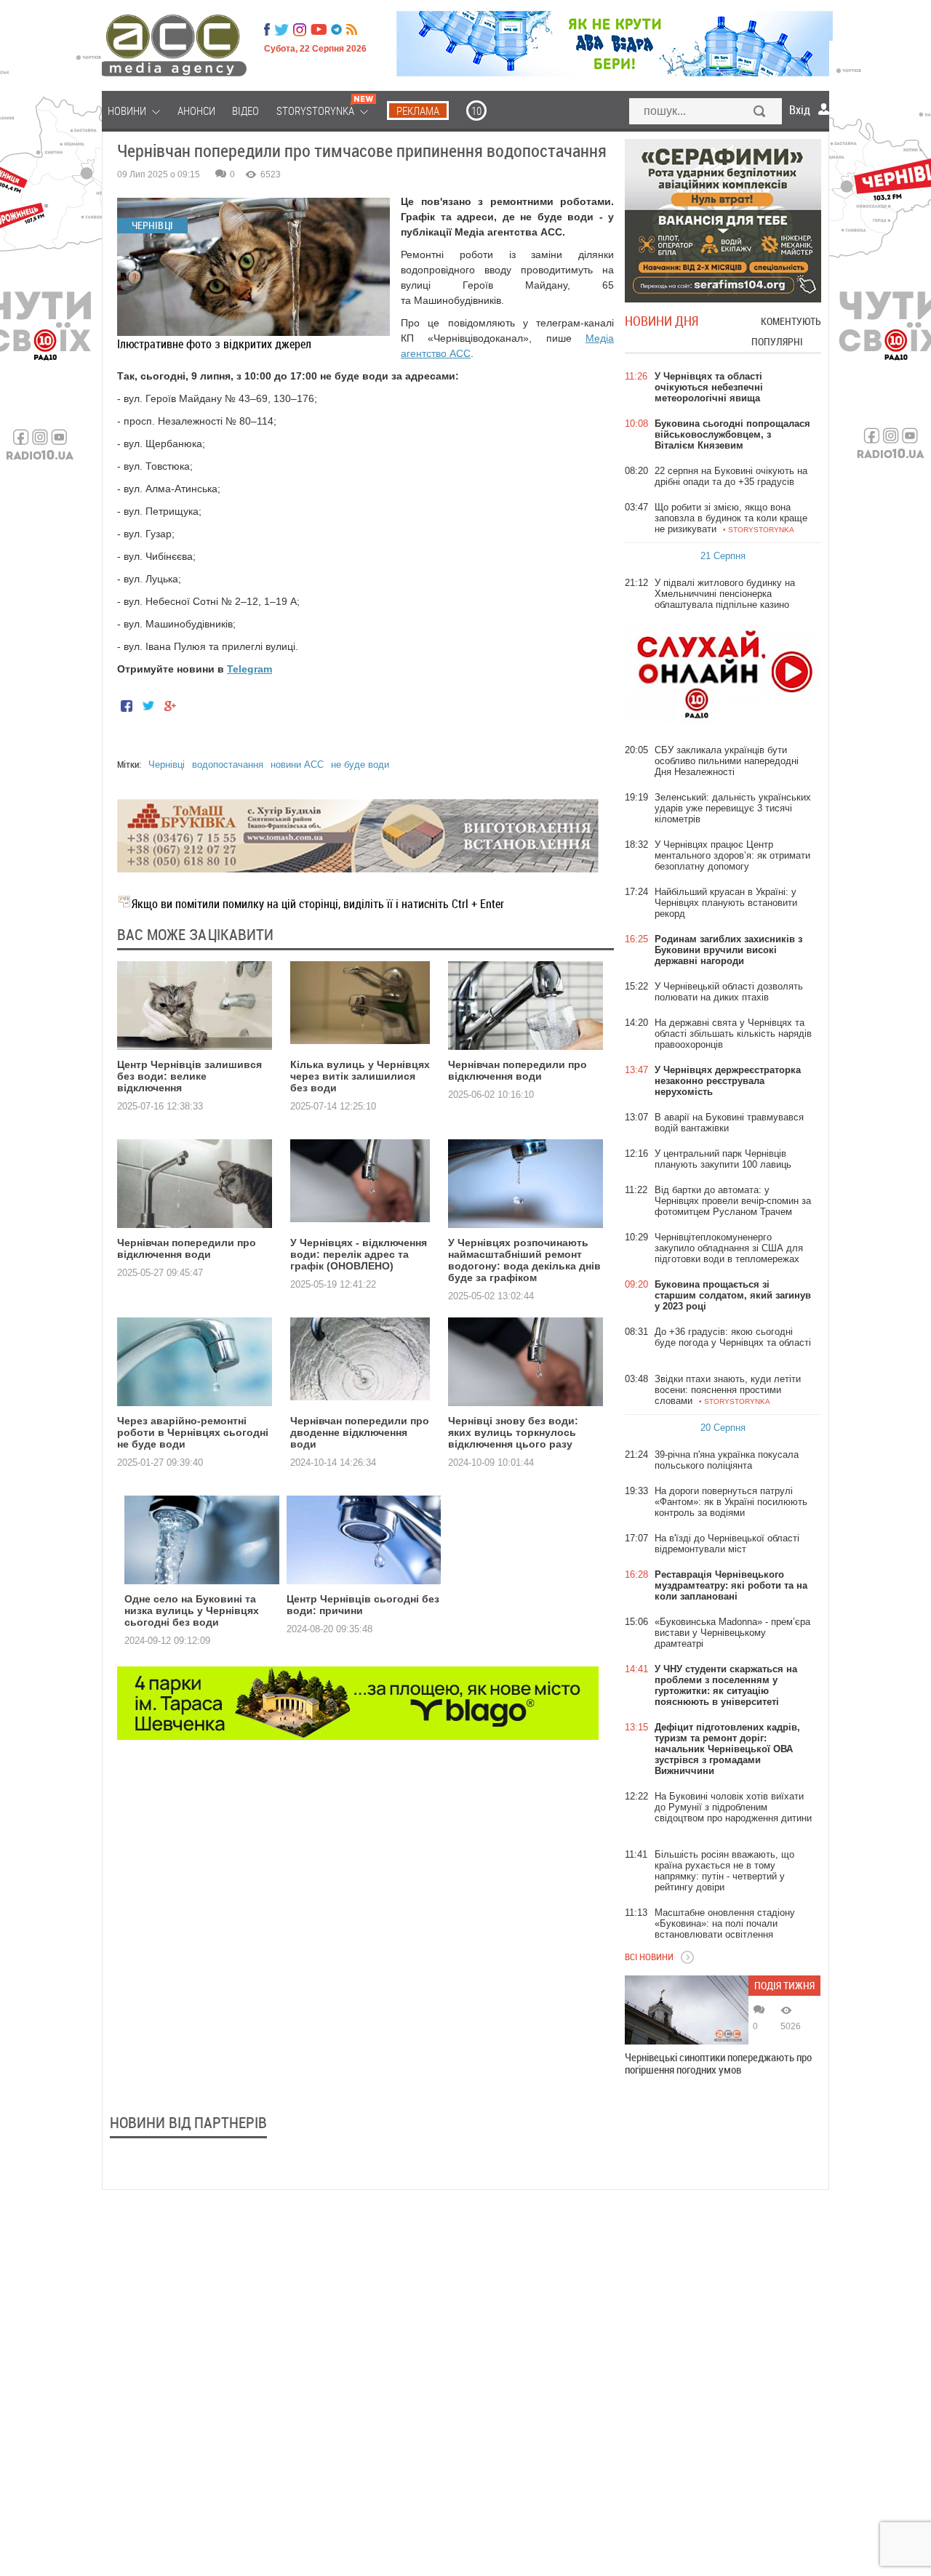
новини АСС (297, 765)
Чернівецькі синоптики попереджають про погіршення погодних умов (718, 2063)
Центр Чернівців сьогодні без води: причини (363, 1605)
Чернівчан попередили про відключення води (518, 1070)
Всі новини (649, 1957)
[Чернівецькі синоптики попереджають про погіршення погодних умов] (687, 2010)
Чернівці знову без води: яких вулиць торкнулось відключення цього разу (513, 1432)
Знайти (760, 113)
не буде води (360, 765)
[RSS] (352, 30)
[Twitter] (281, 30)
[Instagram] (301, 30)
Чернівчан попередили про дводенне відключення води (360, 1432)
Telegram (249, 669)
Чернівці (167, 765)
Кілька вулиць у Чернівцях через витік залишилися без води (360, 1076)
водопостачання (228, 765)
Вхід (800, 110)
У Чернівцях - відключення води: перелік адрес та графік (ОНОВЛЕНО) (359, 1254)
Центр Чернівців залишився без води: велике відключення (189, 1076)
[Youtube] (319, 30)
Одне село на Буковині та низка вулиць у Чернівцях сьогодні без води (192, 1610)
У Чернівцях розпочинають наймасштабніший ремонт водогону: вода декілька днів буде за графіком (524, 1260)
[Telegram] (336, 30)
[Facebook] (267, 30)
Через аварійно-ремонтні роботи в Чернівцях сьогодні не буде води (193, 1432)
